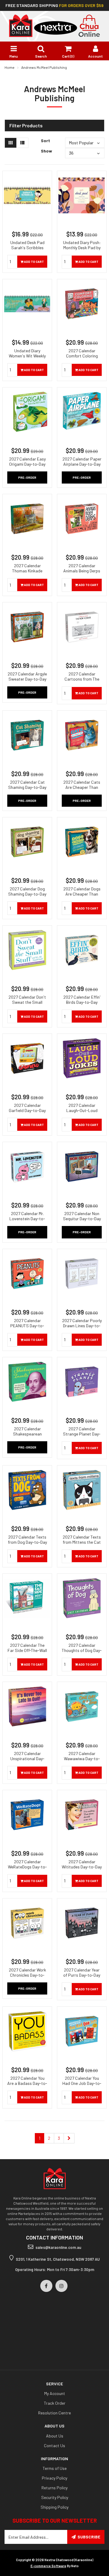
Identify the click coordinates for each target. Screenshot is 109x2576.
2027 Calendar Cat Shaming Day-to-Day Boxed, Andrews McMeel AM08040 (27, 790)
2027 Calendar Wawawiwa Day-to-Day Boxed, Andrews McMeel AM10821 (82, 1761)
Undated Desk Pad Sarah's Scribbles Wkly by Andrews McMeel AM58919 (27, 250)
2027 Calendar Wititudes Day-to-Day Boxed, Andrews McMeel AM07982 (82, 1869)
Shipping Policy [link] (54, 2507)
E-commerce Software (48, 2566)
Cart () (68, 56)
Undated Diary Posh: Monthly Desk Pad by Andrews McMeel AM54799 (82, 250)
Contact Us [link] (54, 2445)
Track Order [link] (55, 2403)
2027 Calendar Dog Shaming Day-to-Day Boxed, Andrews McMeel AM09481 (27, 896)
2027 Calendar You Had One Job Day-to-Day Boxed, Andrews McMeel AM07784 (82, 2086)
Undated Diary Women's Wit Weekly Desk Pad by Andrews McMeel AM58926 (27, 358)
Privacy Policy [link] (54, 2478)
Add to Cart (34, 262)
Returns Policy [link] (54, 2488)
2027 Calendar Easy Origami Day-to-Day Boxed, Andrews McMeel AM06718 (27, 467)
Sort (45, 141)
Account (95, 56)
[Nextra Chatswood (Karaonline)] (54, 25)
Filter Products (26, 126)
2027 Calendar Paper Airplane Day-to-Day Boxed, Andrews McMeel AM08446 (82, 467)
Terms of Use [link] (55, 2468)
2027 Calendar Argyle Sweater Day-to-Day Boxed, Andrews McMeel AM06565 (27, 682)
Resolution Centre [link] (54, 2413)
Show (46, 151)
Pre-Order (27, 477)
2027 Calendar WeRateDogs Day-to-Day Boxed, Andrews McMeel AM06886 (27, 1869)
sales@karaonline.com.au (58, 2247)
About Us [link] (55, 2436)
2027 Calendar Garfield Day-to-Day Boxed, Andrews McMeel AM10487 (27, 1113)
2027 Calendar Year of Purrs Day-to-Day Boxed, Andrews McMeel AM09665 (82, 1978)
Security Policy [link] (55, 2497)
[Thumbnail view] (11, 143)
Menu (14, 56)
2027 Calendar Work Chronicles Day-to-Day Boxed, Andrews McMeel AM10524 (27, 1978)
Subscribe (89, 2537)
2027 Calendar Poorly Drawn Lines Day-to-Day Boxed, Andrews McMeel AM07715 (82, 1328)
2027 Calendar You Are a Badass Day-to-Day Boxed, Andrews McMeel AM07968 (27, 2086)
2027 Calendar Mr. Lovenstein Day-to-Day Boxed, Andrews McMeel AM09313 (27, 1221)
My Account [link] (55, 2393)
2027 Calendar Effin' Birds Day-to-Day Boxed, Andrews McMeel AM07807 (82, 1005)
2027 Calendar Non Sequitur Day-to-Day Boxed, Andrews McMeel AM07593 (82, 1221)
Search (41, 56)
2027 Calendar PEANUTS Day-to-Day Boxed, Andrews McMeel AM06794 (27, 1328)
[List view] (22, 143)
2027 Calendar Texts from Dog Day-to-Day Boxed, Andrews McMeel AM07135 (27, 1545)
